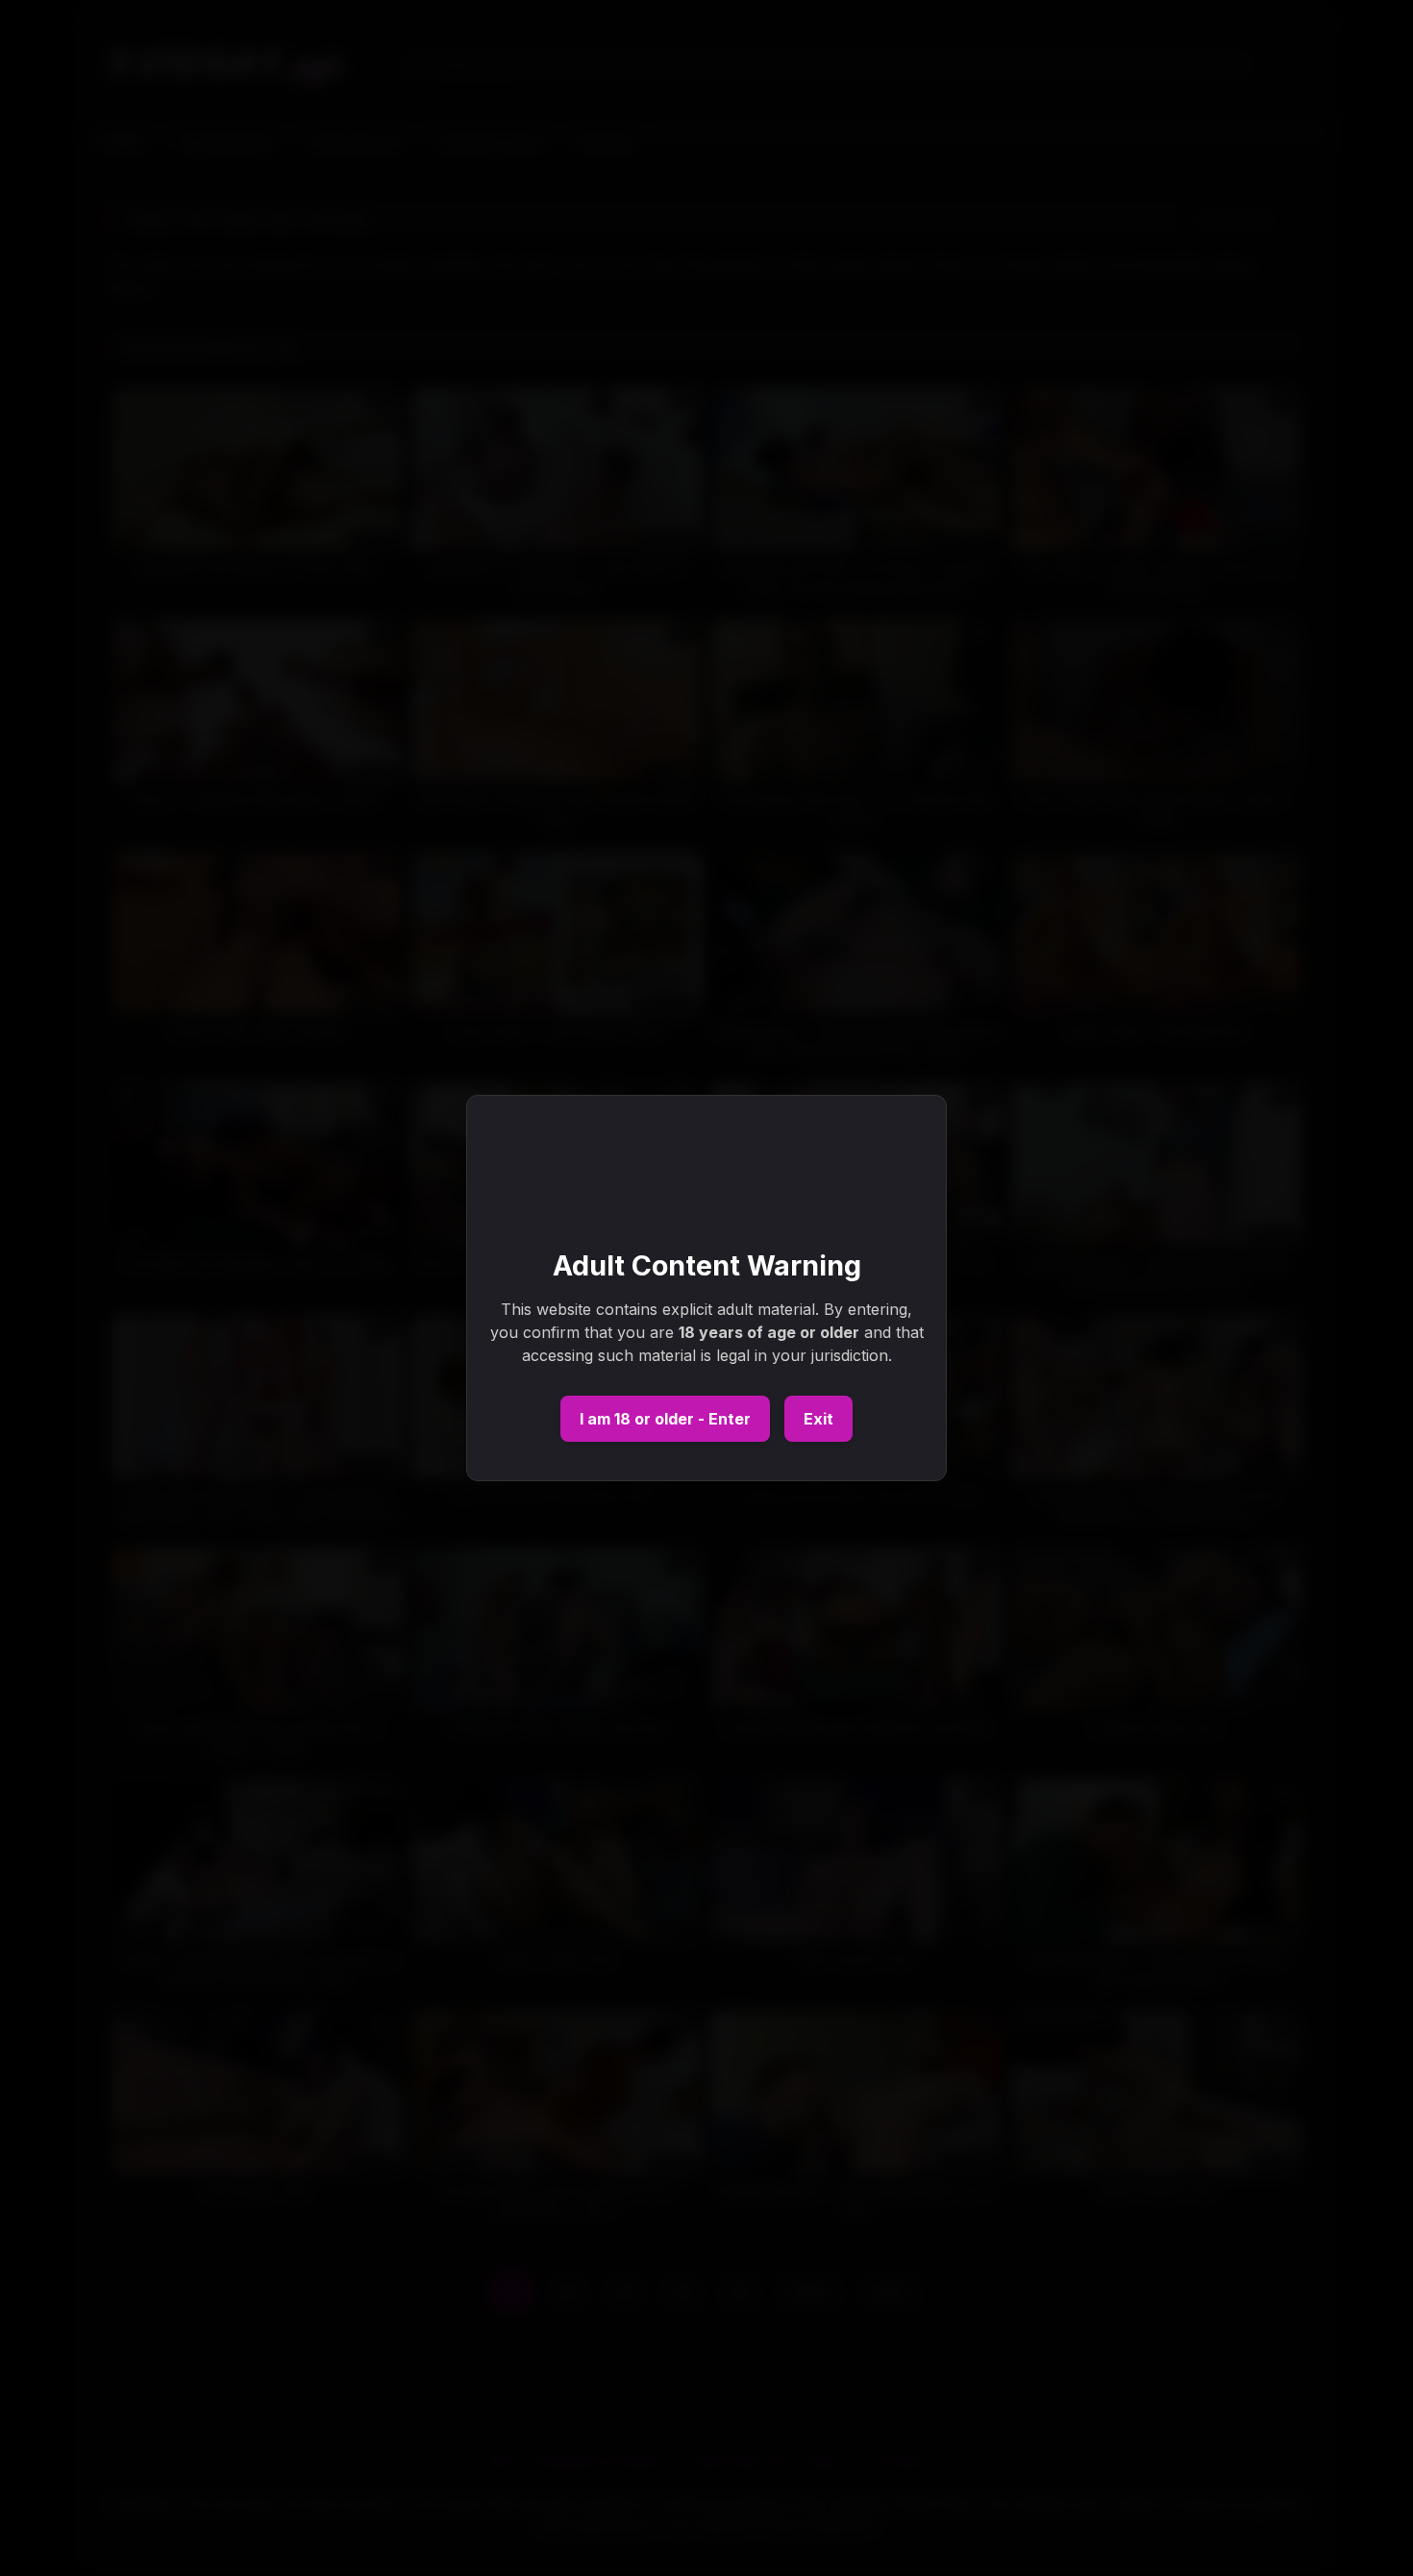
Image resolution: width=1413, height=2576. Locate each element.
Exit (818, 1419)
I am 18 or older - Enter (665, 1419)
